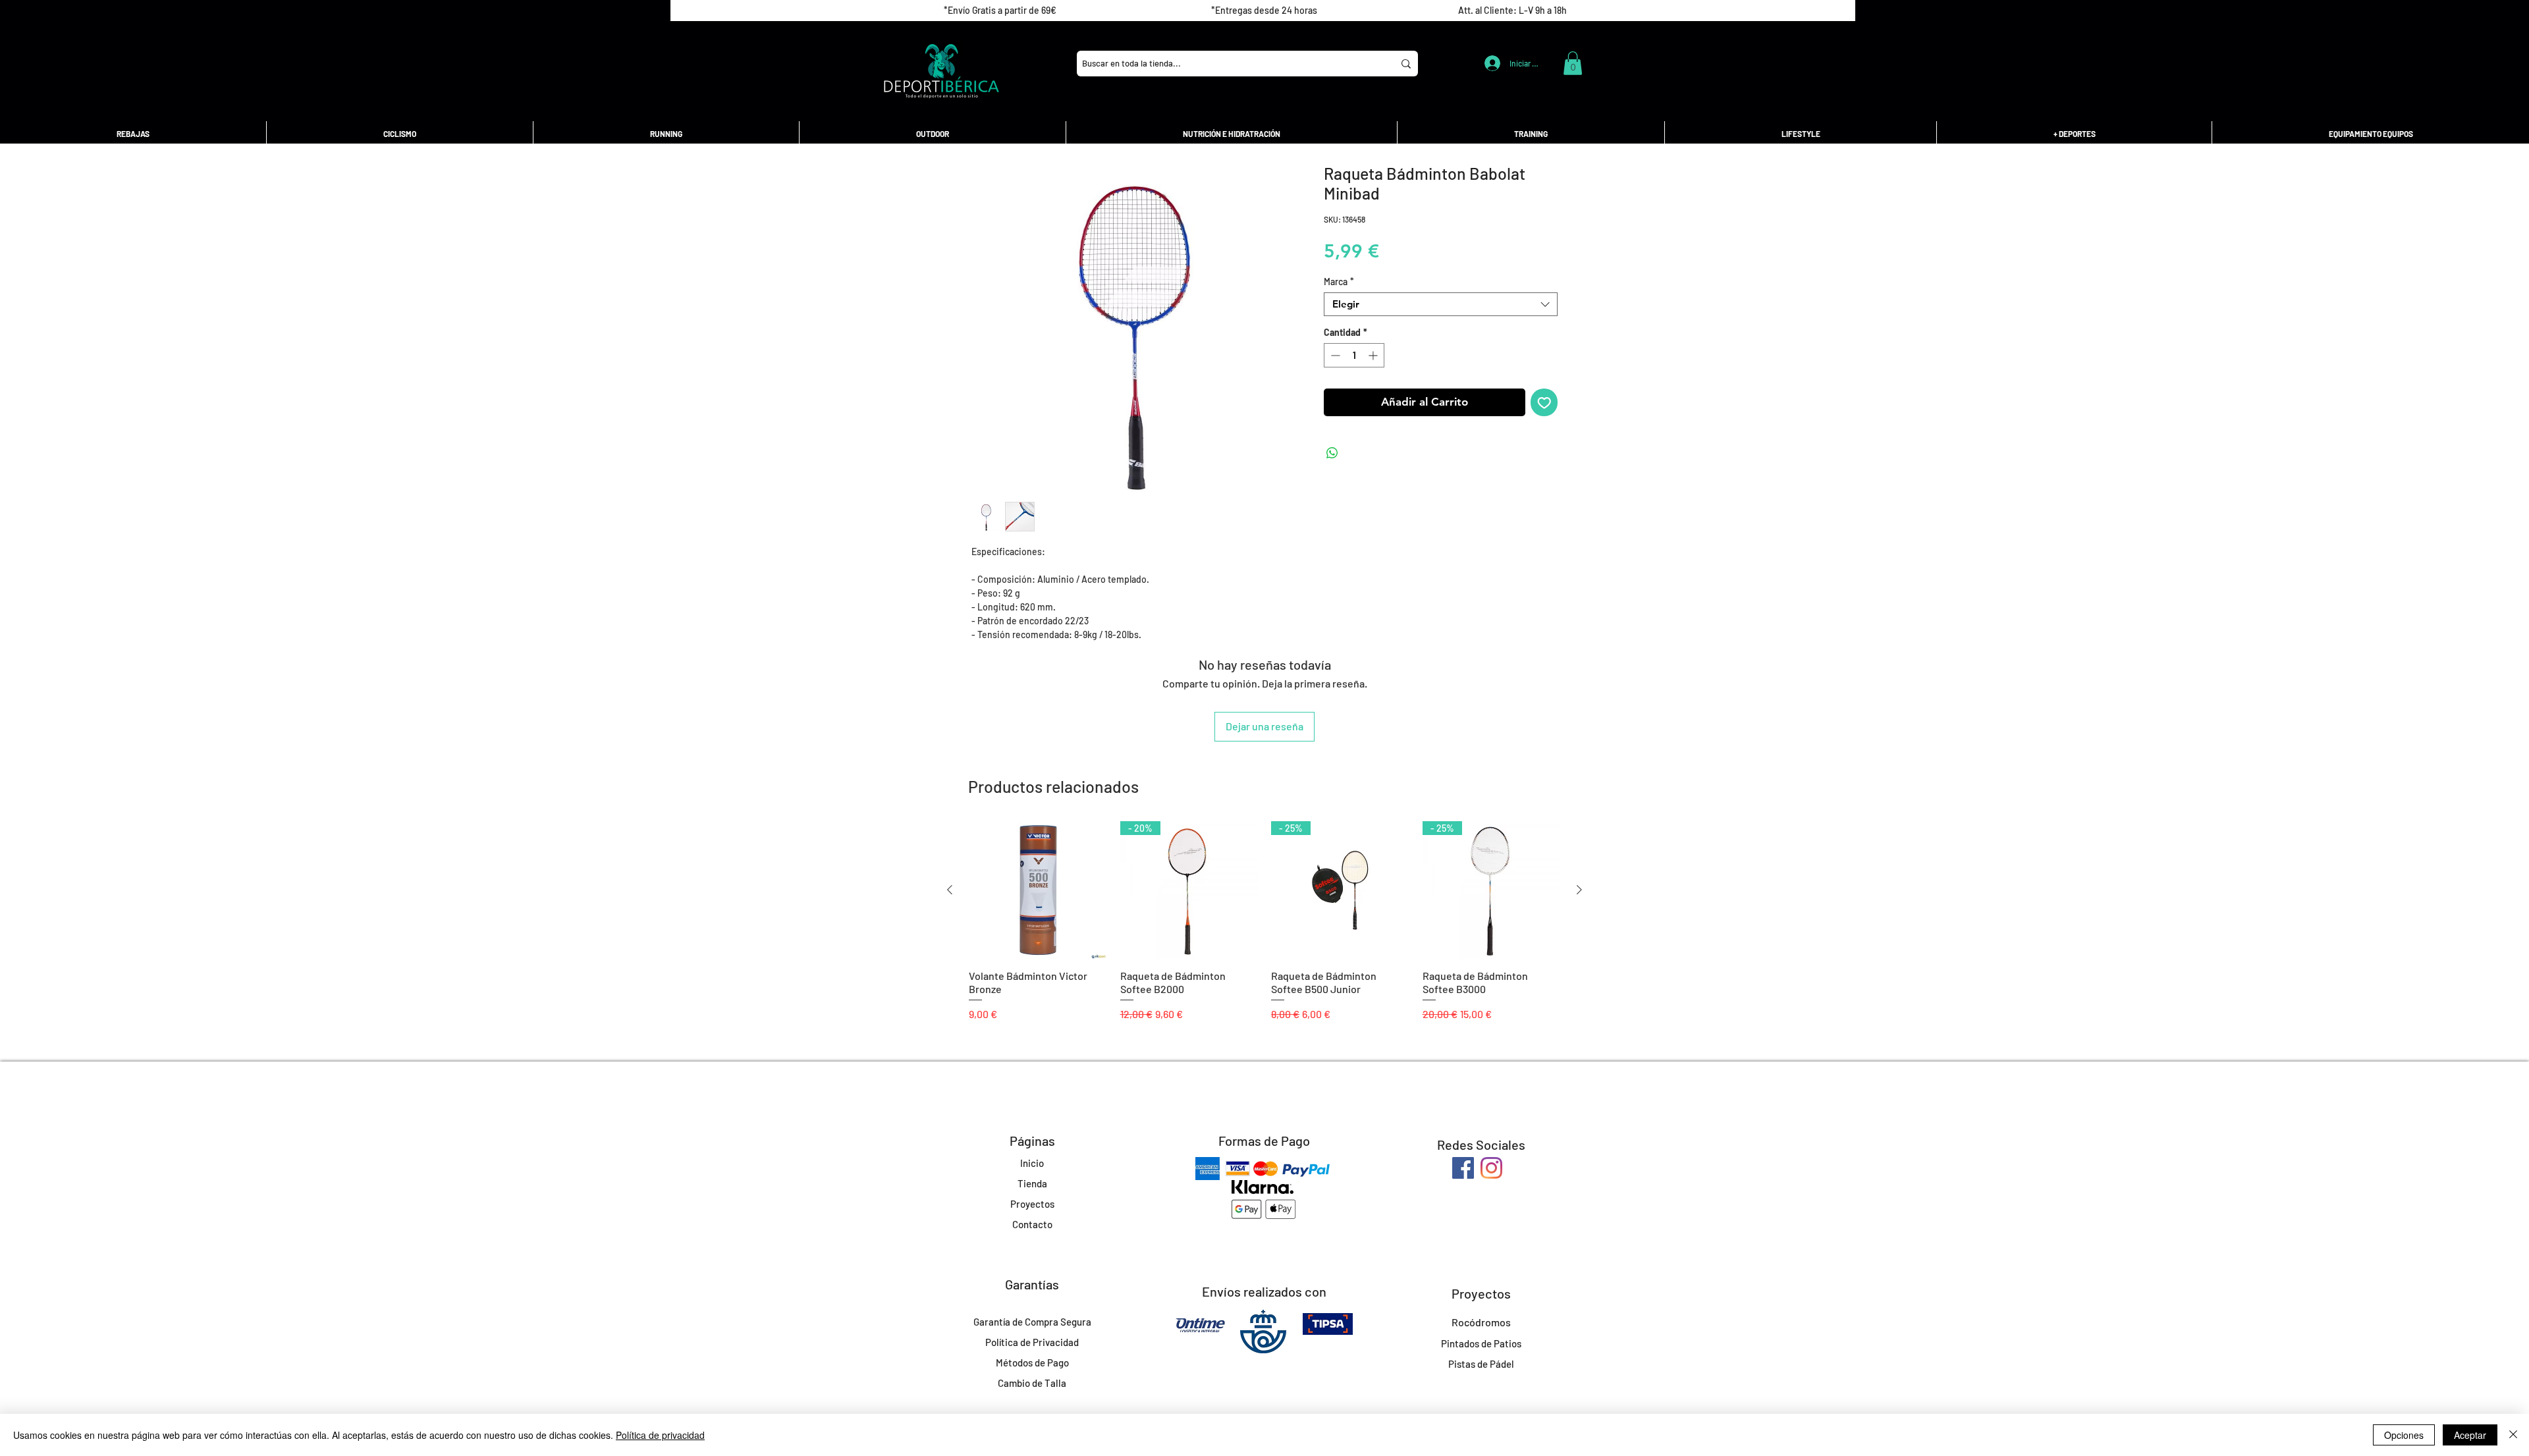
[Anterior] (950, 890)
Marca (1339, 282)
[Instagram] (1491, 1168)
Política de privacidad (660, 1435)
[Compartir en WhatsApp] (1332, 453)
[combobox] (1441, 304)
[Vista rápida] (1038, 890)
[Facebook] (1463, 1168)
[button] (1573, 63)
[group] (1264, 928)
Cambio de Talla (1032, 1383)
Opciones (2404, 1435)
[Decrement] (1334, 355)
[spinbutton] (1354, 355)
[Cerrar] (2513, 1435)
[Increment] (1374, 355)
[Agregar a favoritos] (1544, 402)
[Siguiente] (1579, 890)
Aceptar (2470, 1435)
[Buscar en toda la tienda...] (1406, 64)
